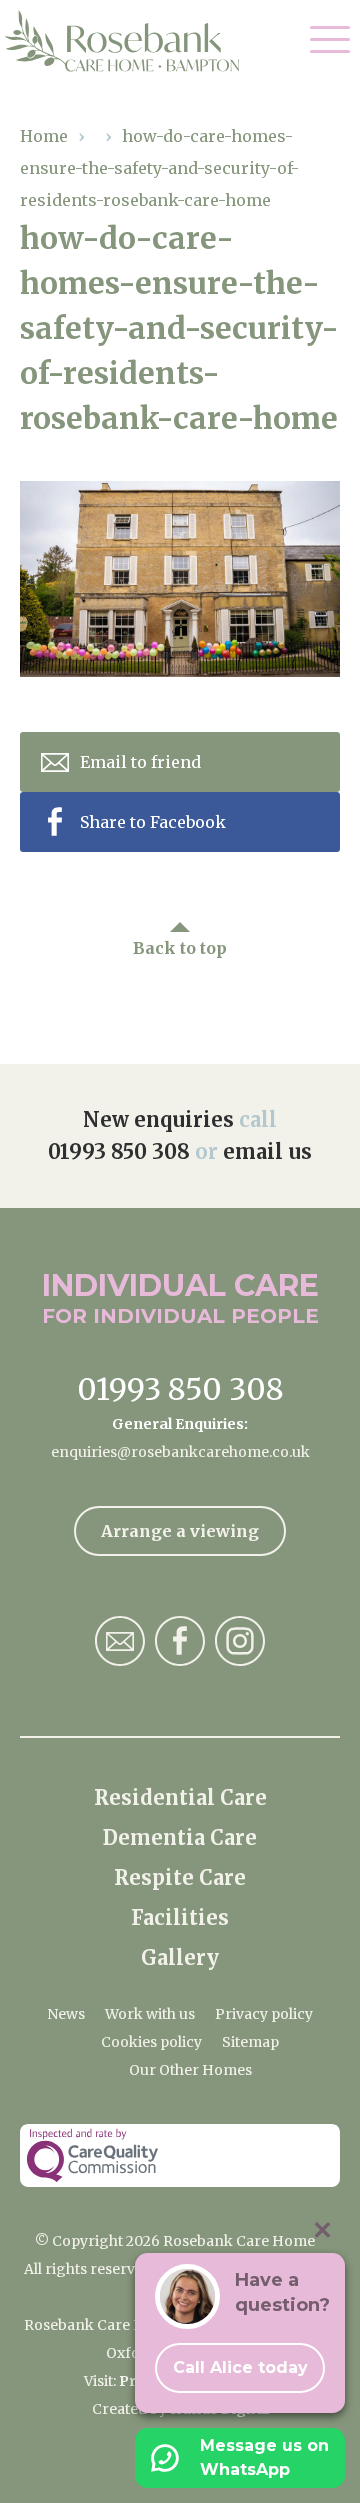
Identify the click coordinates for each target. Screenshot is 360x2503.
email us (267, 1151)
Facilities (180, 1917)
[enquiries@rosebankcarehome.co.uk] (120, 1641)
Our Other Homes (190, 2070)
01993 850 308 (119, 1151)
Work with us (150, 2014)
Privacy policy (264, 2014)
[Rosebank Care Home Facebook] (180, 1641)
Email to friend (140, 762)
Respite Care (180, 1877)
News (66, 2014)
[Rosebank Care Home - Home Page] (132, 41)
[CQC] (180, 2155)
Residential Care (180, 1797)
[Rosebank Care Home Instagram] (240, 1641)
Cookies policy (151, 2042)
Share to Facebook (153, 822)
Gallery (180, 1957)
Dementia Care (180, 1837)
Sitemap (250, 2042)
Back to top (180, 948)
